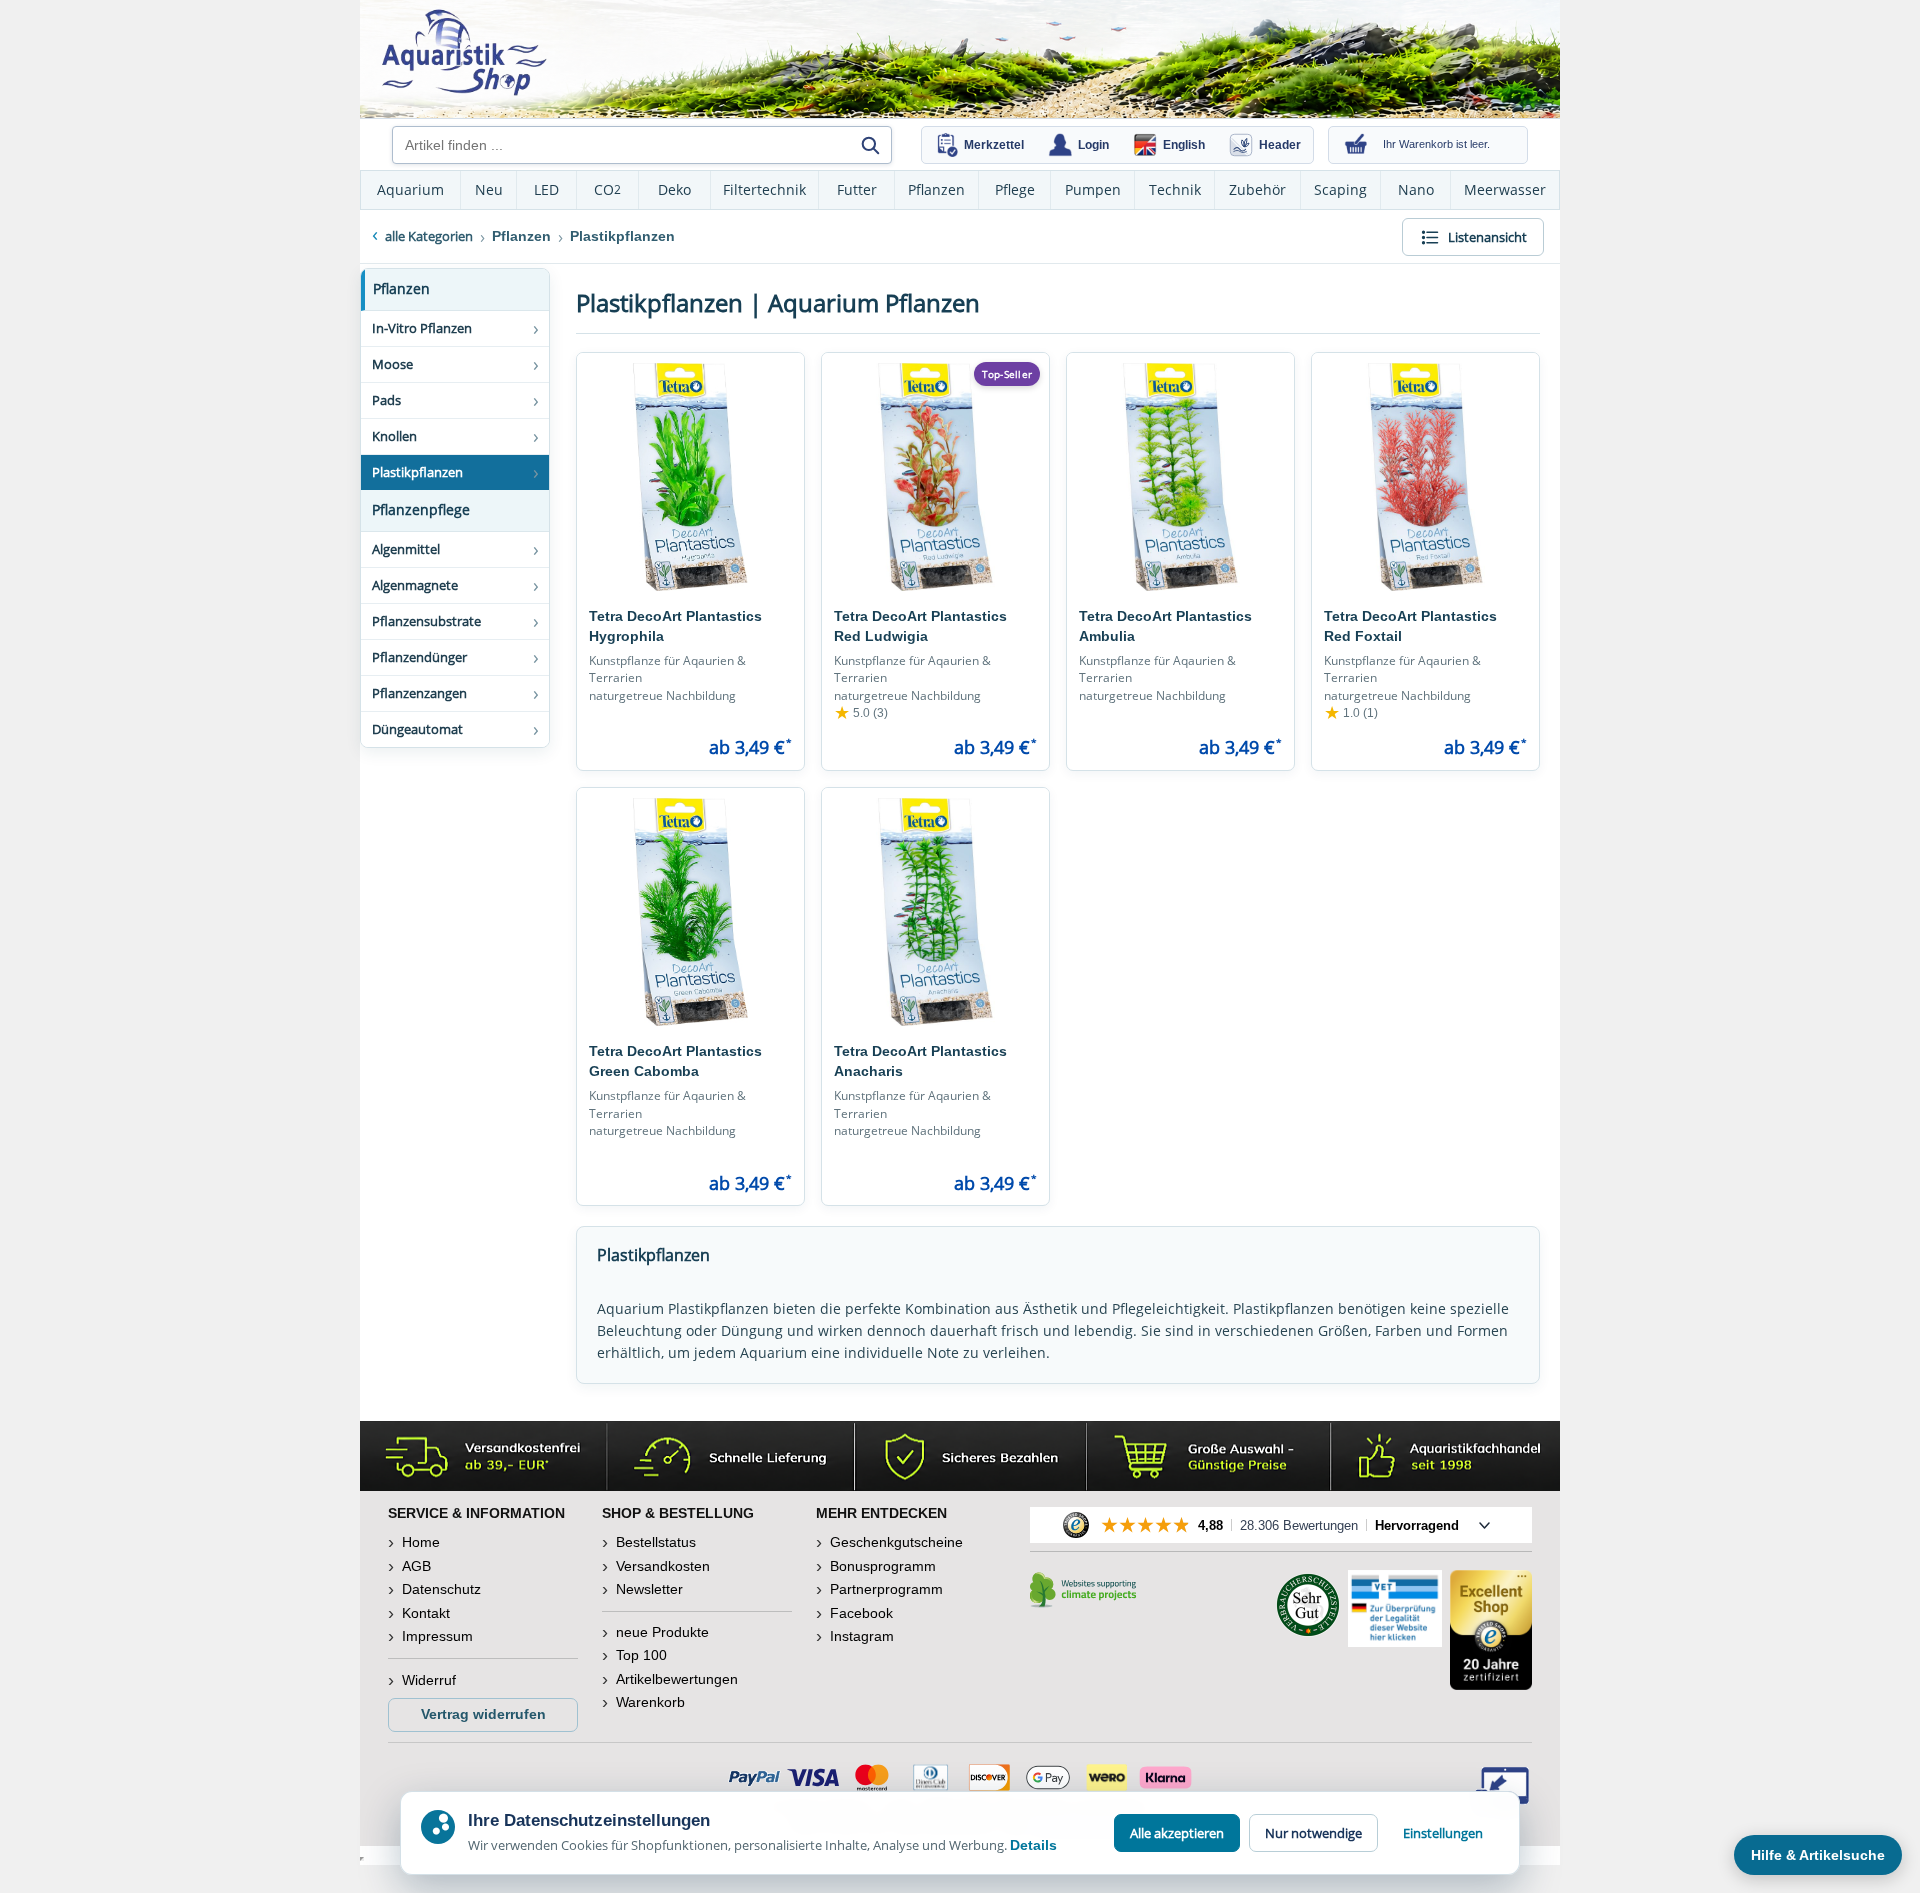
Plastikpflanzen (417, 472)
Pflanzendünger (419, 657)
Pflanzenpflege (421, 509)
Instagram (862, 1636)
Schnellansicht (691, 577)
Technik (1175, 189)
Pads (386, 400)
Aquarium (410, 189)
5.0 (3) (861, 713)
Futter (857, 189)
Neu (489, 189)
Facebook (861, 1613)
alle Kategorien (429, 236)
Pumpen (1093, 189)
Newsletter (649, 1589)
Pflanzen (936, 189)
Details (1033, 1845)
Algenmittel (406, 549)
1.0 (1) (1351, 713)
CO (607, 189)
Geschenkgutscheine (896, 1542)
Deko (674, 189)
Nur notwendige (1313, 1833)
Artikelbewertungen (677, 1679)
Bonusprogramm (883, 1566)
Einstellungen (1443, 1833)
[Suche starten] (870, 145)
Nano (1416, 189)
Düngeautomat (417, 729)
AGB (416, 1566)
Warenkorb (650, 1702)
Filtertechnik (764, 189)
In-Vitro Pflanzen (422, 328)
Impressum (437, 1636)
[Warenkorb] (1356, 145)
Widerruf (429, 1680)
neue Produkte (662, 1632)
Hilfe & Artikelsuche (1818, 1855)
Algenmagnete (415, 585)
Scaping (1340, 189)
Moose (392, 364)
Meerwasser (1505, 189)
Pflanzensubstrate (426, 621)
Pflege (1015, 189)
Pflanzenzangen (419, 693)
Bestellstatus (656, 1542)
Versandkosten (663, 1566)
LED (546, 189)
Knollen (394, 436)
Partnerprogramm (886, 1589)
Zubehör (1257, 189)
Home (421, 1542)
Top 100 (641, 1655)
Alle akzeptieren (1177, 1833)
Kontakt (426, 1613)
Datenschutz (441, 1589)
